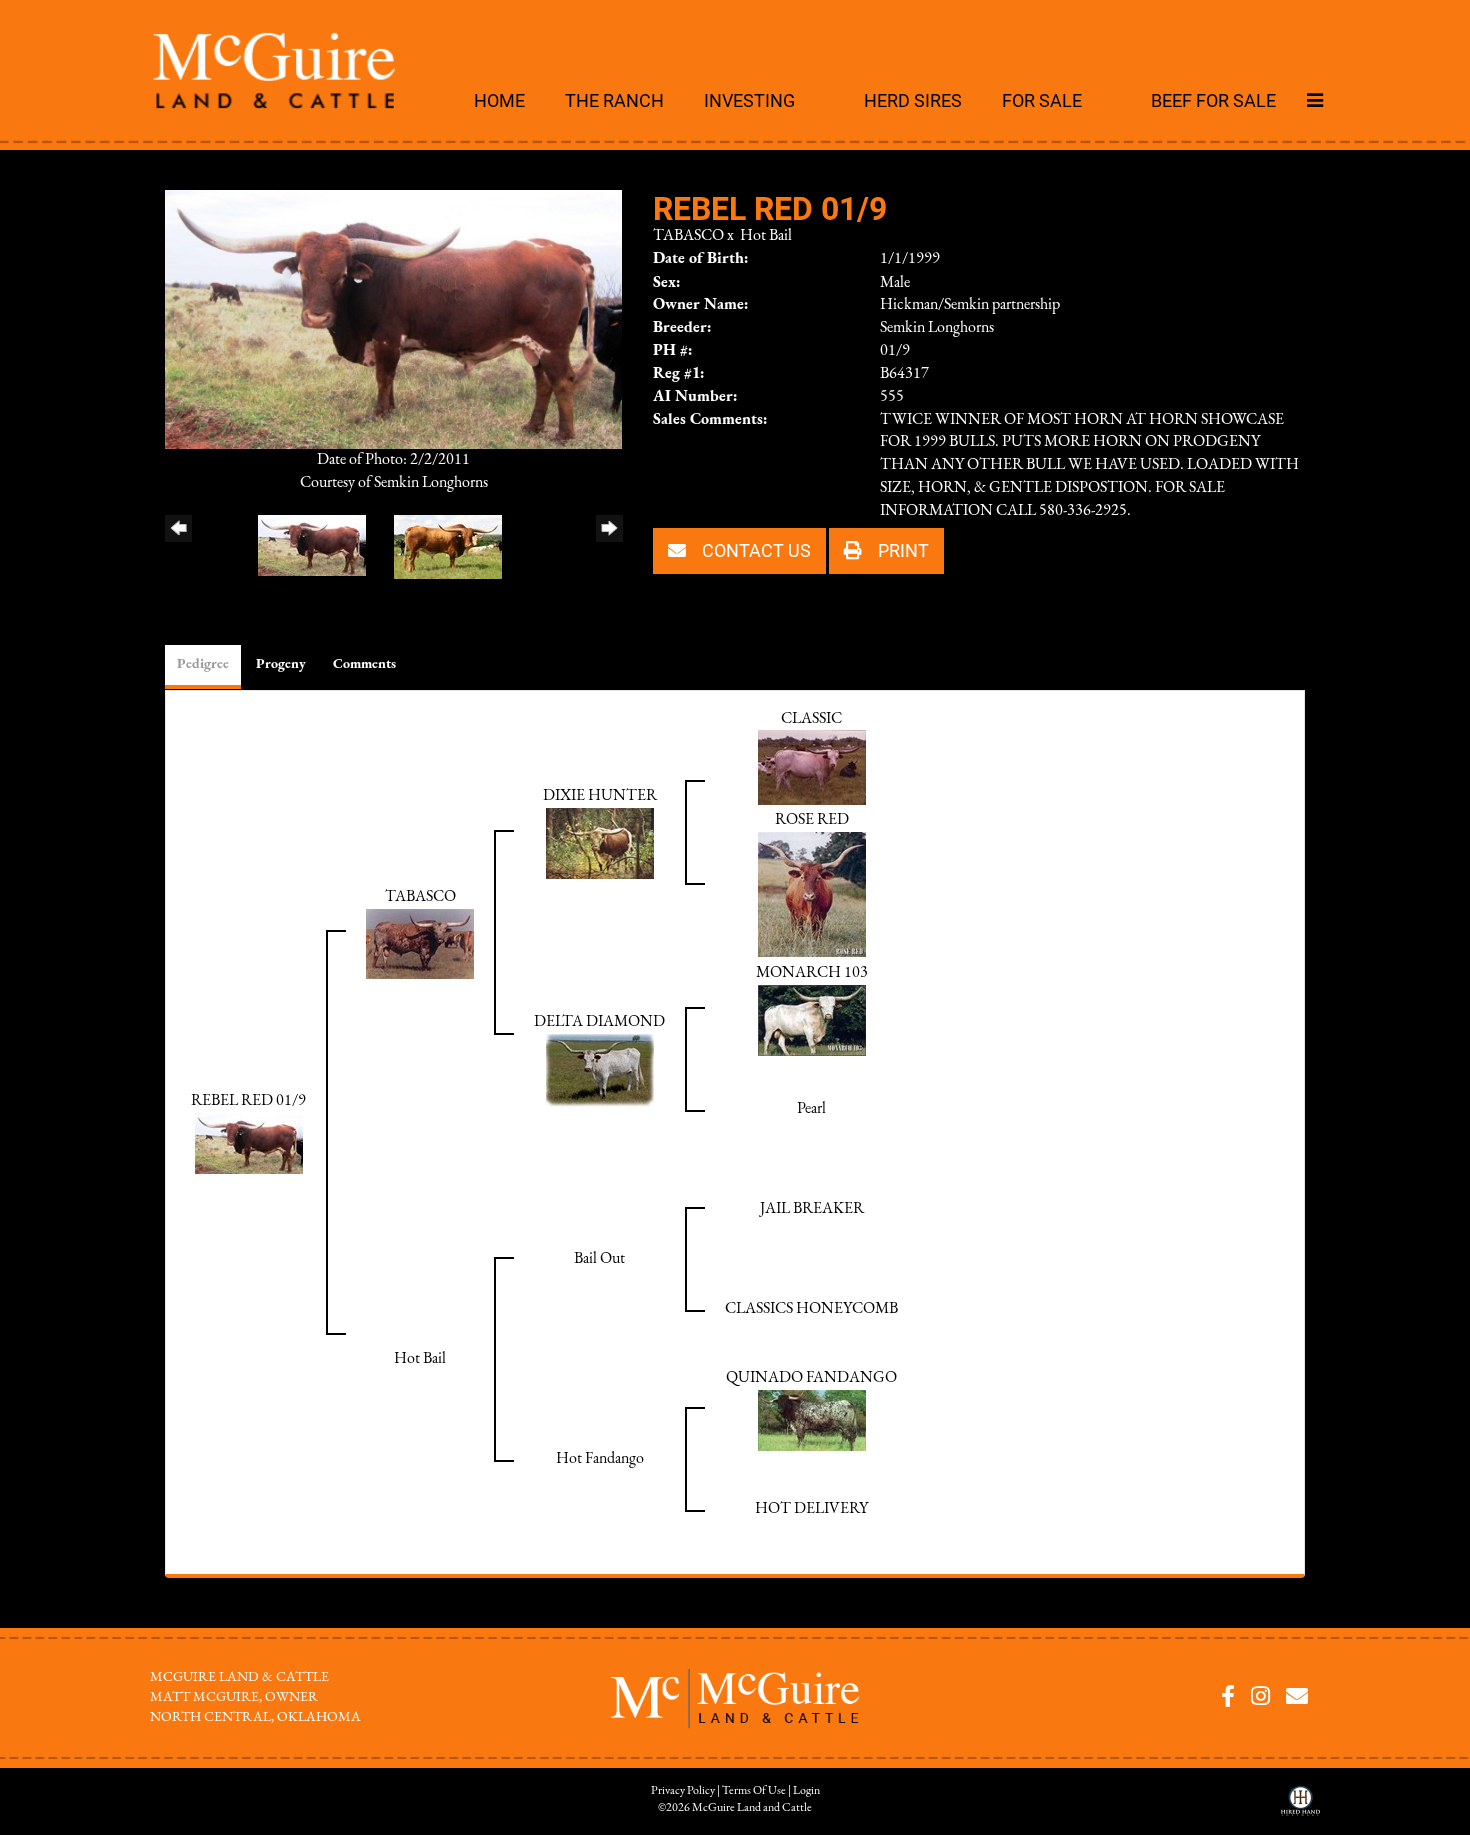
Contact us (754, 550)
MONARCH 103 (812, 973)
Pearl (811, 1109)
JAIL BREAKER (812, 1209)
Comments (364, 664)
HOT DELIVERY (811, 1509)
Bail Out (599, 1259)
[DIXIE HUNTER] (600, 843)
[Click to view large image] (393, 318)
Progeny (281, 664)
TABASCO (688, 236)
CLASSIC (811, 719)
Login (806, 1791)
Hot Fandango (600, 1459)
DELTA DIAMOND (599, 1022)
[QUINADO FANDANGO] (812, 1420)
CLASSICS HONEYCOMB (811, 1309)
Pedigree (203, 664)
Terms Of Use (754, 1791)
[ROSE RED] (812, 894)
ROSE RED (812, 820)
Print (901, 550)
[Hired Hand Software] (1300, 1808)
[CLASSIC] (812, 767)
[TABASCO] (420, 943)
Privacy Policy (683, 1791)
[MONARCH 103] (812, 1020)
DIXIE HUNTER (600, 796)
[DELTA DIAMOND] (600, 1070)
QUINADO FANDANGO (811, 1378)
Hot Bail (766, 236)
